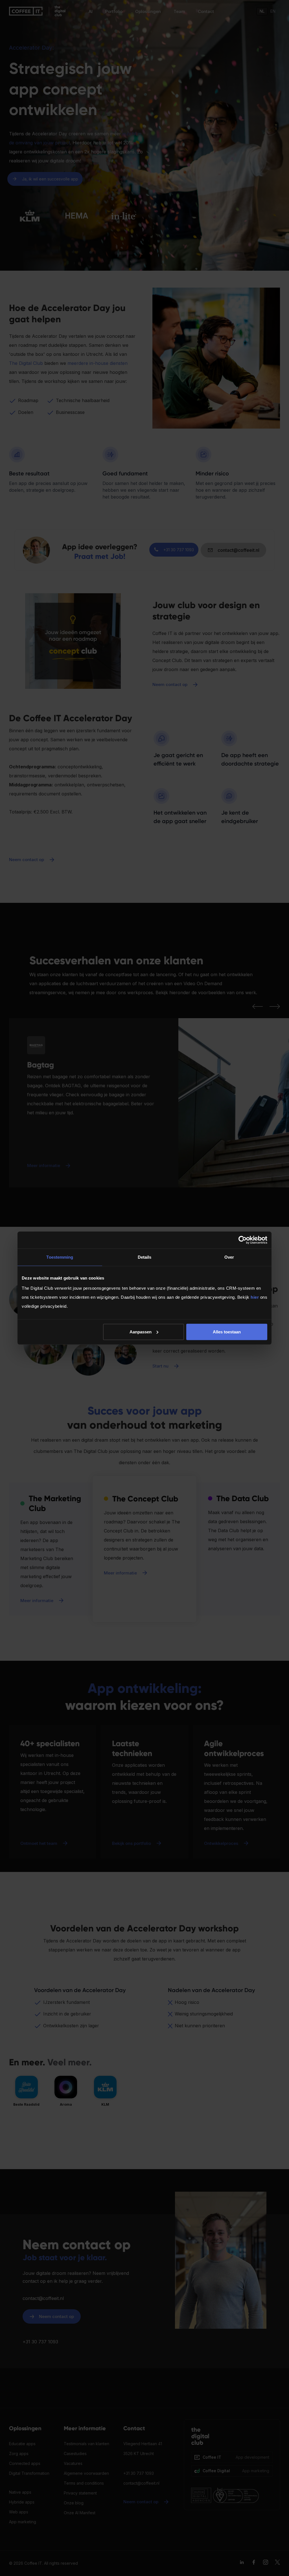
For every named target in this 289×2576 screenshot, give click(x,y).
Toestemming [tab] (60, 1257)
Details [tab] (145, 1257)
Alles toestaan (227, 1332)
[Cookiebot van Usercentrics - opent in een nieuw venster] (243, 1240)
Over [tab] (229, 1257)
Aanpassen (141, 1332)
